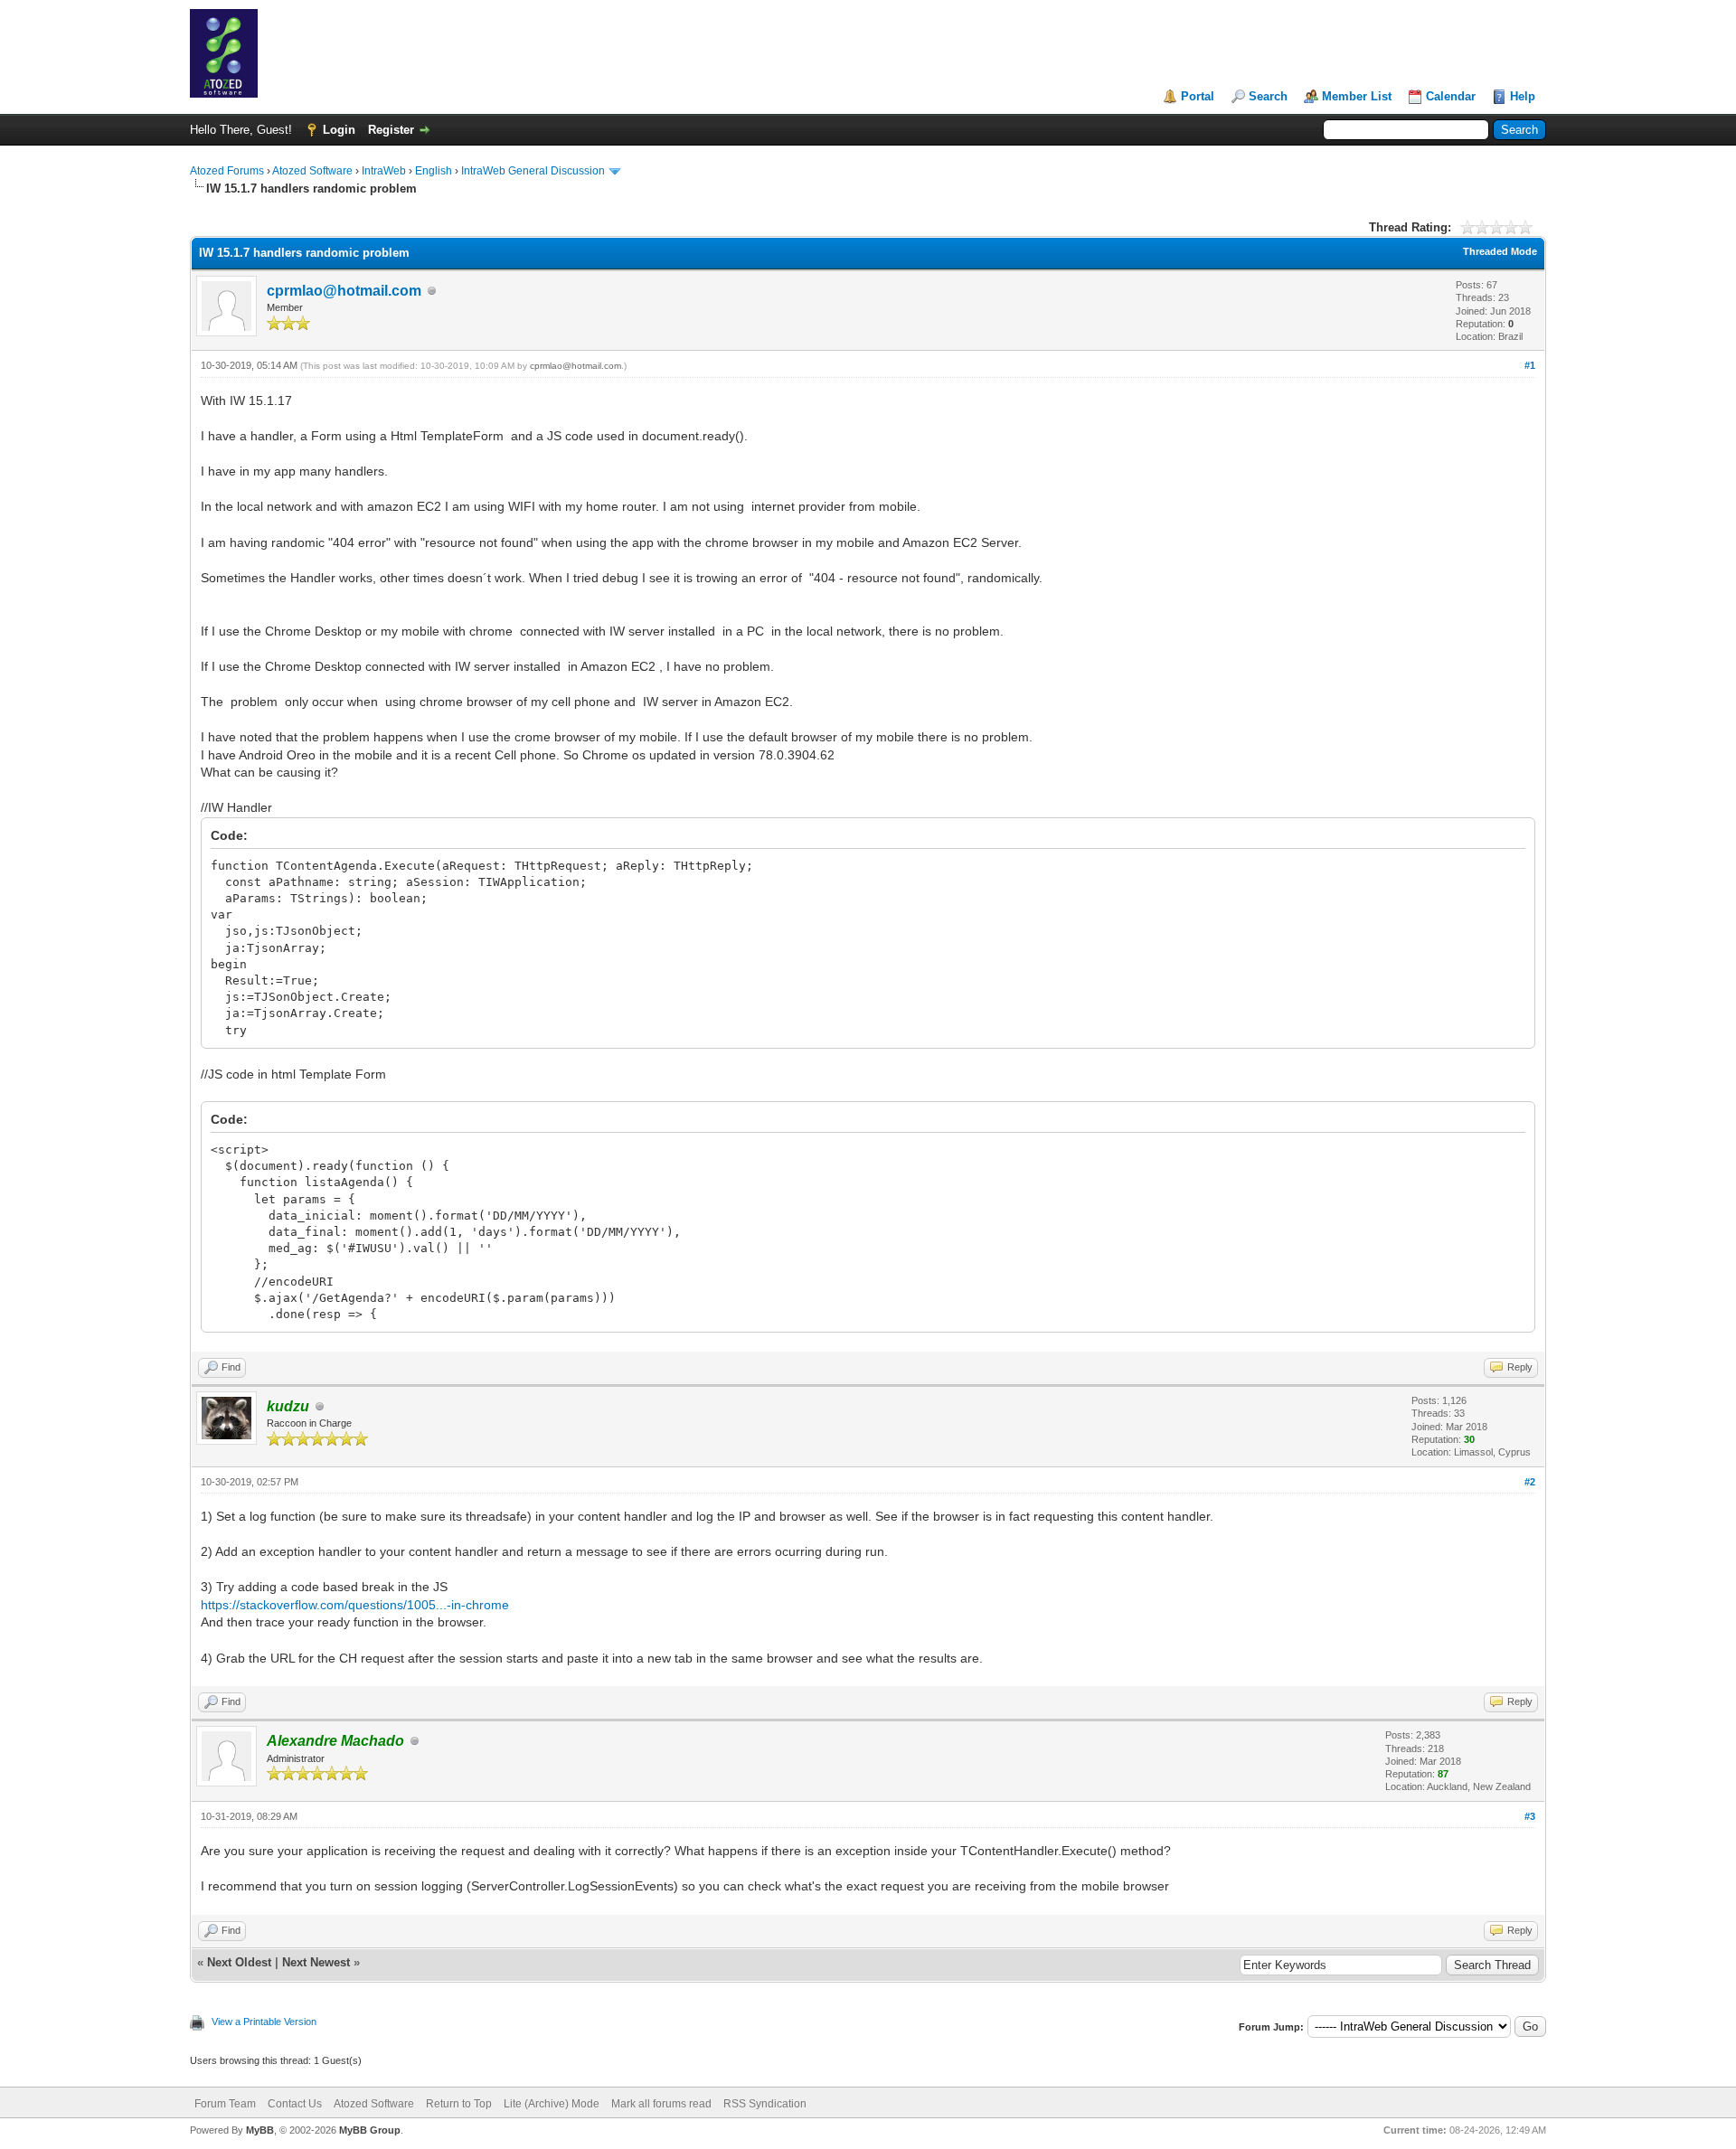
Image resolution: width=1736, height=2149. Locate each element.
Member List (1357, 96)
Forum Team (225, 2104)
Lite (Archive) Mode (552, 2104)
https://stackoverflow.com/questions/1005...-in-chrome (355, 1605)
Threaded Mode (1500, 251)
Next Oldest (239, 1962)
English (434, 171)
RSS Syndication (765, 2104)
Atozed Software (312, 171)
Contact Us (295, 2104)
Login (339, 130)
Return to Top (459, 2104)
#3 (1530, 1816)
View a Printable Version (264, 2022)
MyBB (260, 2130)
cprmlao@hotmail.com (344, 291)
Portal (1198, 96)
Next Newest (316, 1962)
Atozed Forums (227, 171)
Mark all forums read (661, 2104)
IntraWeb (384, 171)
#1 (1530, 365)
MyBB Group (370, 2130)
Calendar (1451, 96)
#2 (1530, 1482)
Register (391, 130)
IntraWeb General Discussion (533, 171)
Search (1268, 96)
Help (1523, 96)
